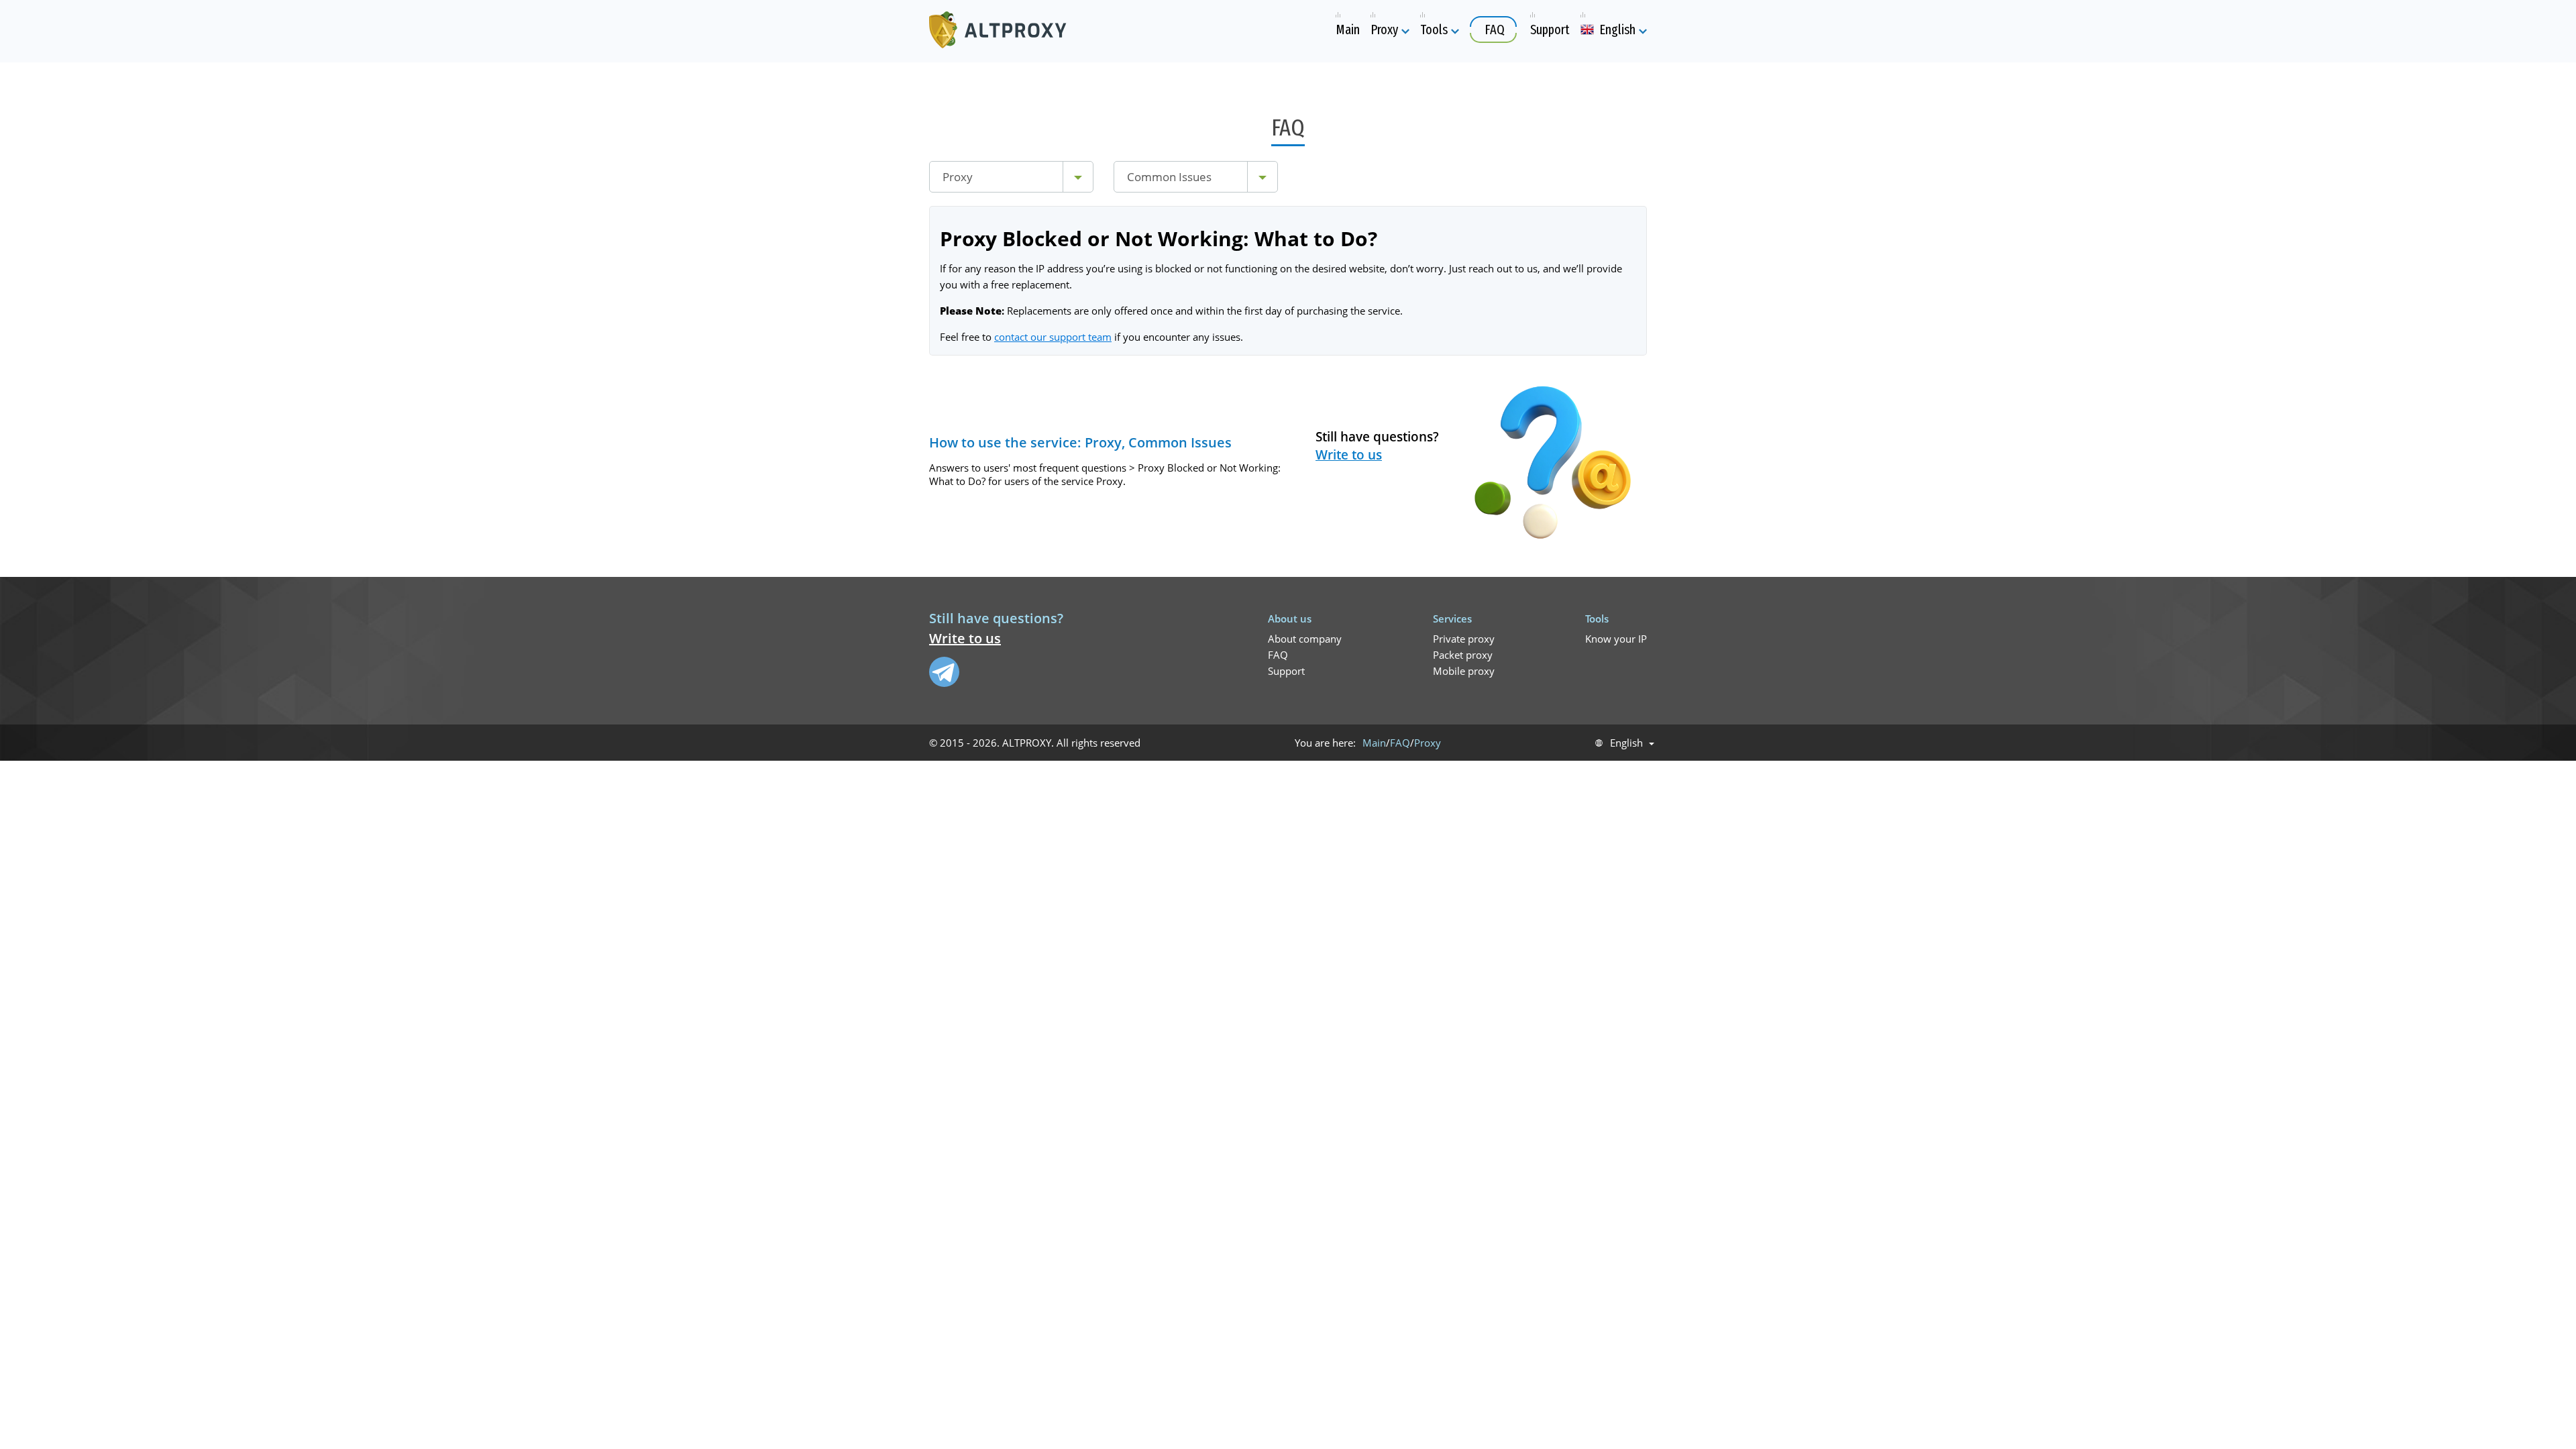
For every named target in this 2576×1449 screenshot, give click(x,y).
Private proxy (1464, 639)
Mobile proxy (1464, 671)
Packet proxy (1463, 655)
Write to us (1349, 455)
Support (1286, 671)
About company (1305, 639)
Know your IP (1616, 639)
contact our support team (1053, 337)
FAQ (1278, 655)
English (1626, 743)
